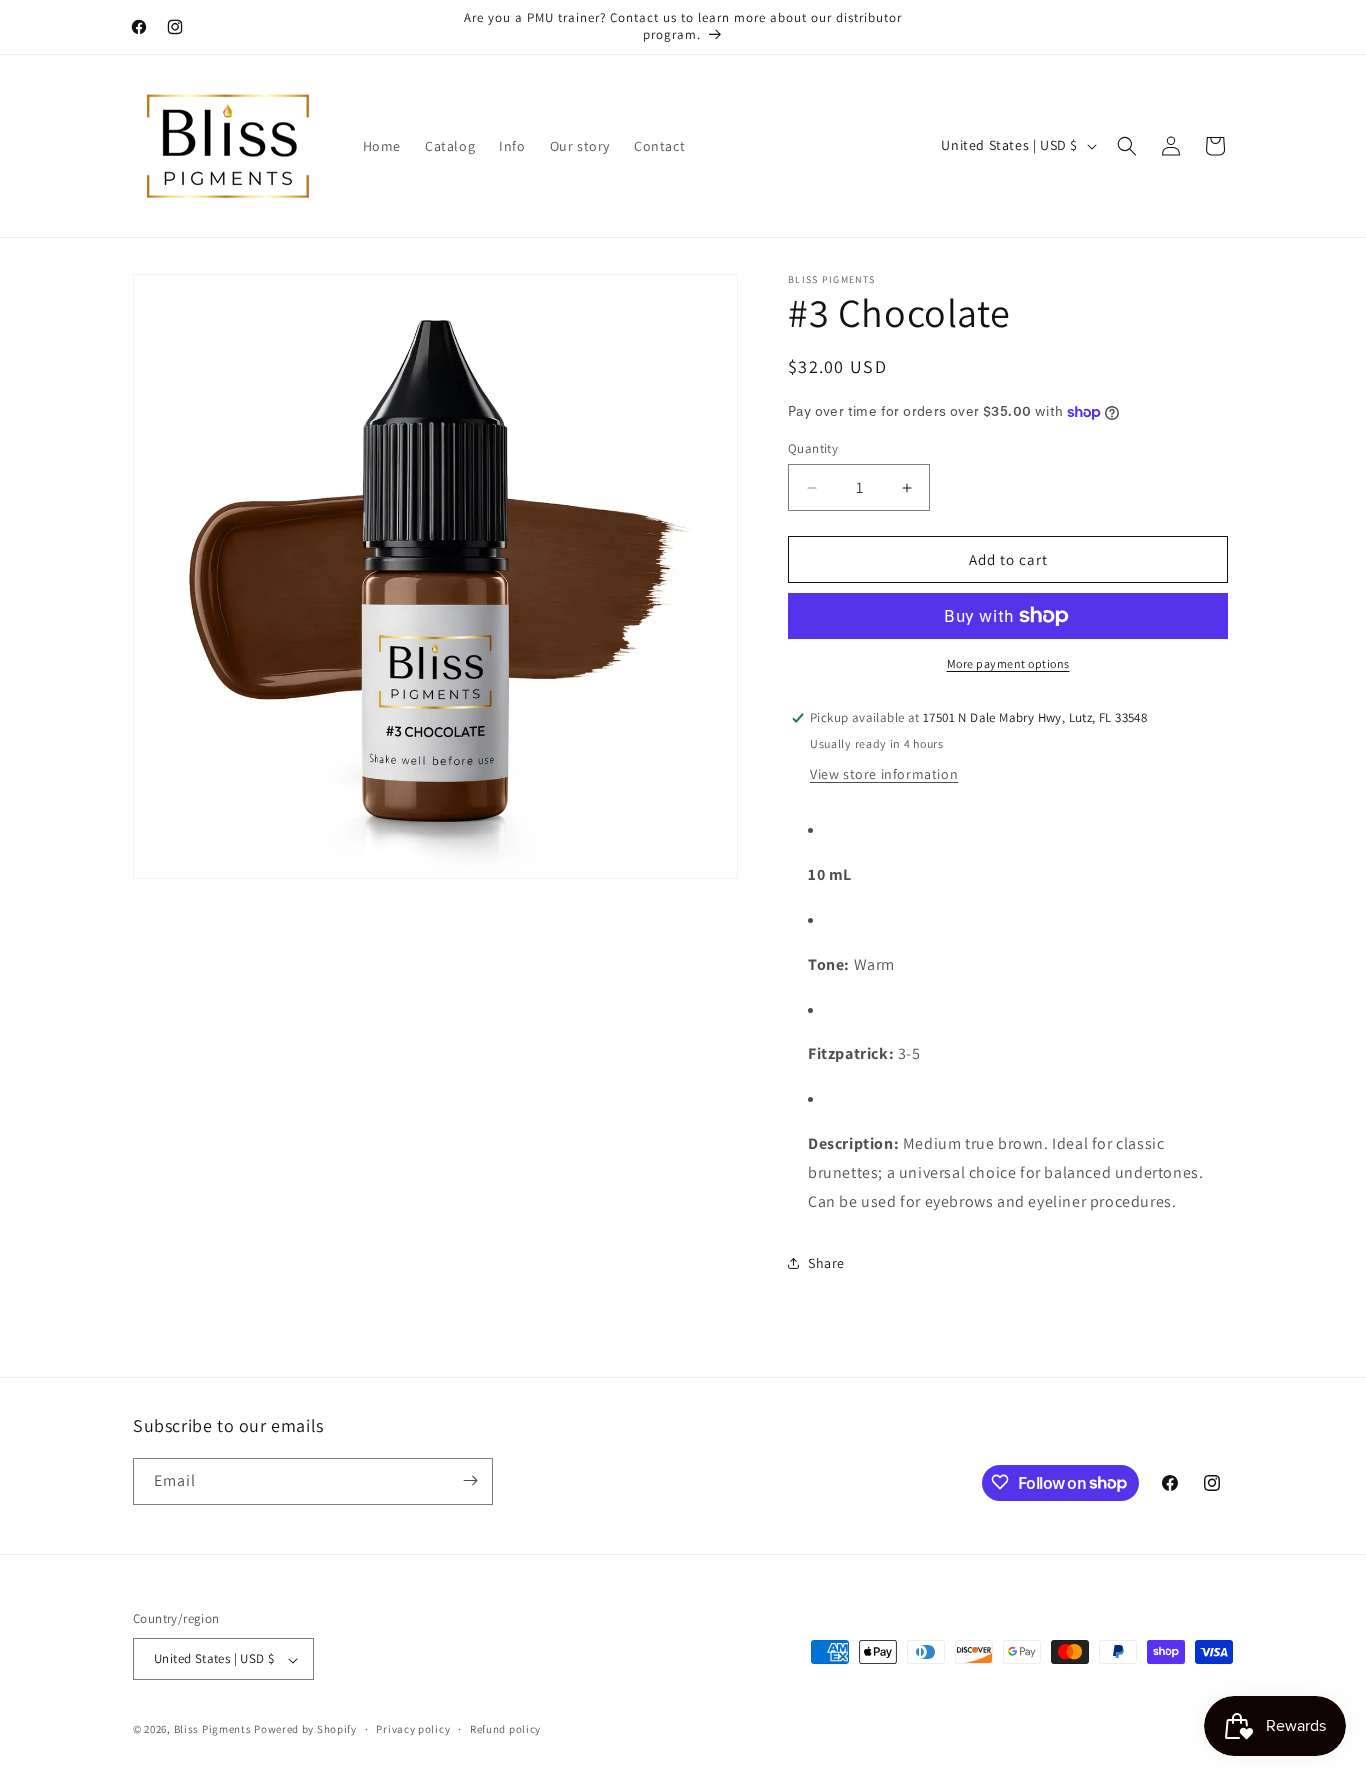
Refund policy (505, 1729)
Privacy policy (413, 1729)
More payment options (1008, 663)
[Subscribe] (470, 1480)
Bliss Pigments (213, 1730)
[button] (1127, 146)
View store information (884, 774)
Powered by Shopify (305, 1730)
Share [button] (826, 1263)
